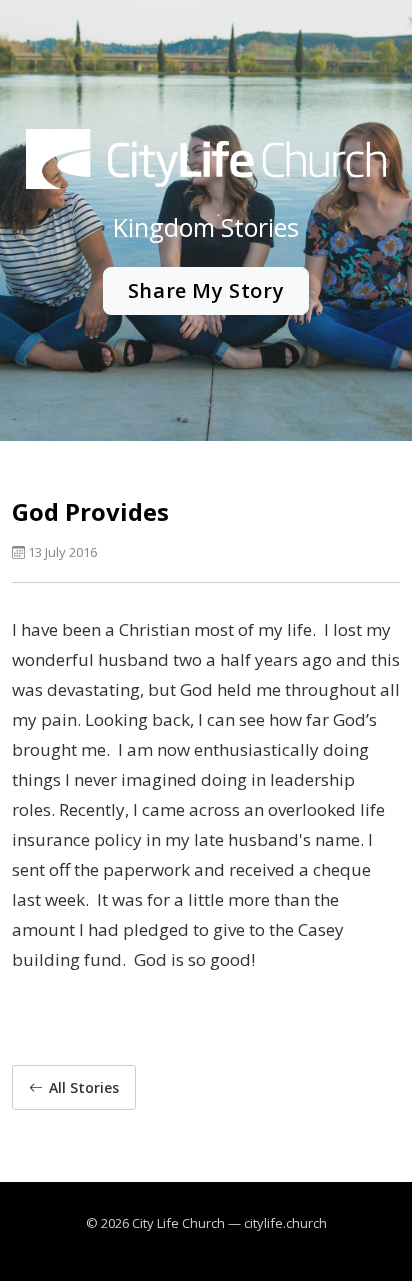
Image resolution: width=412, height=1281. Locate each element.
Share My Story (206, 290)
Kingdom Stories (206, 227)
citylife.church (285, 1223)
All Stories (84, 1087)
